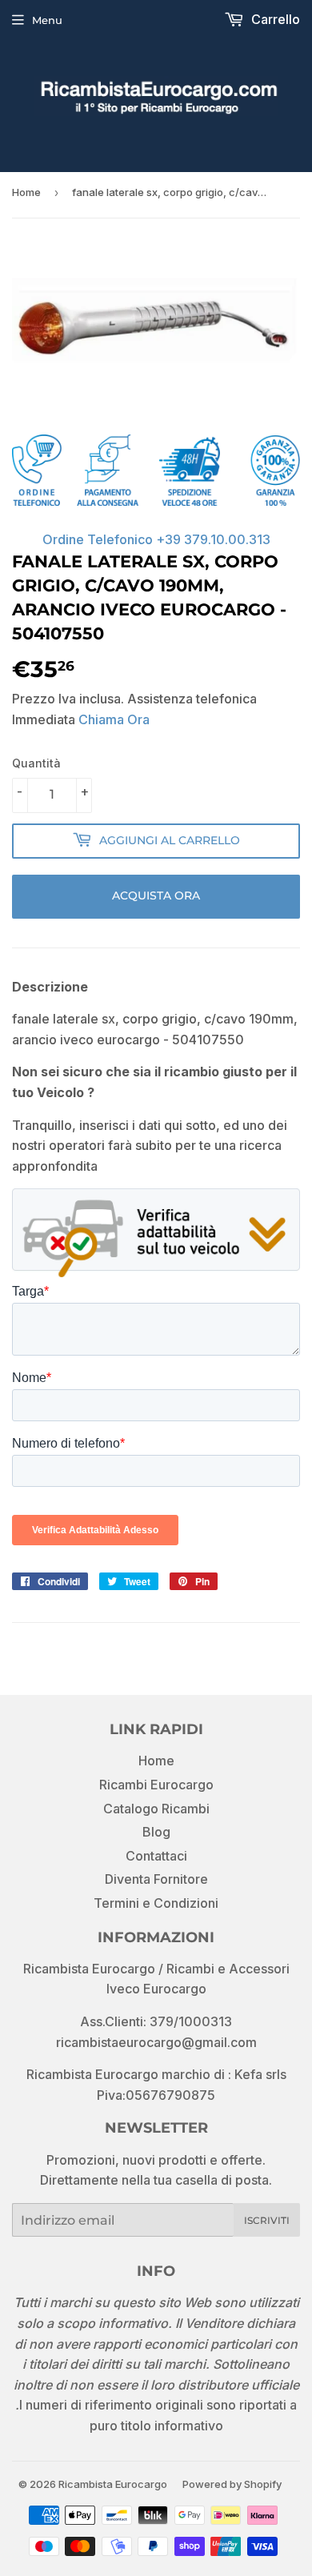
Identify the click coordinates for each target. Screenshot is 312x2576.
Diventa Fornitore (156, 1879)
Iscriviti (267, 2220)
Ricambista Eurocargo (113, 2484)
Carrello (274, 19)
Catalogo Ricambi (156, 1809)
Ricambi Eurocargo (156, 1785)
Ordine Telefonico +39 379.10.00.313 (156, 539)
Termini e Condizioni (156, 1903)
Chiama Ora (114, 719)
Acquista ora (156, 895)
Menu (47, 20)
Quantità (36, 763)
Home (26, 192)
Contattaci (156, 1856)
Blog (156, 1832)
